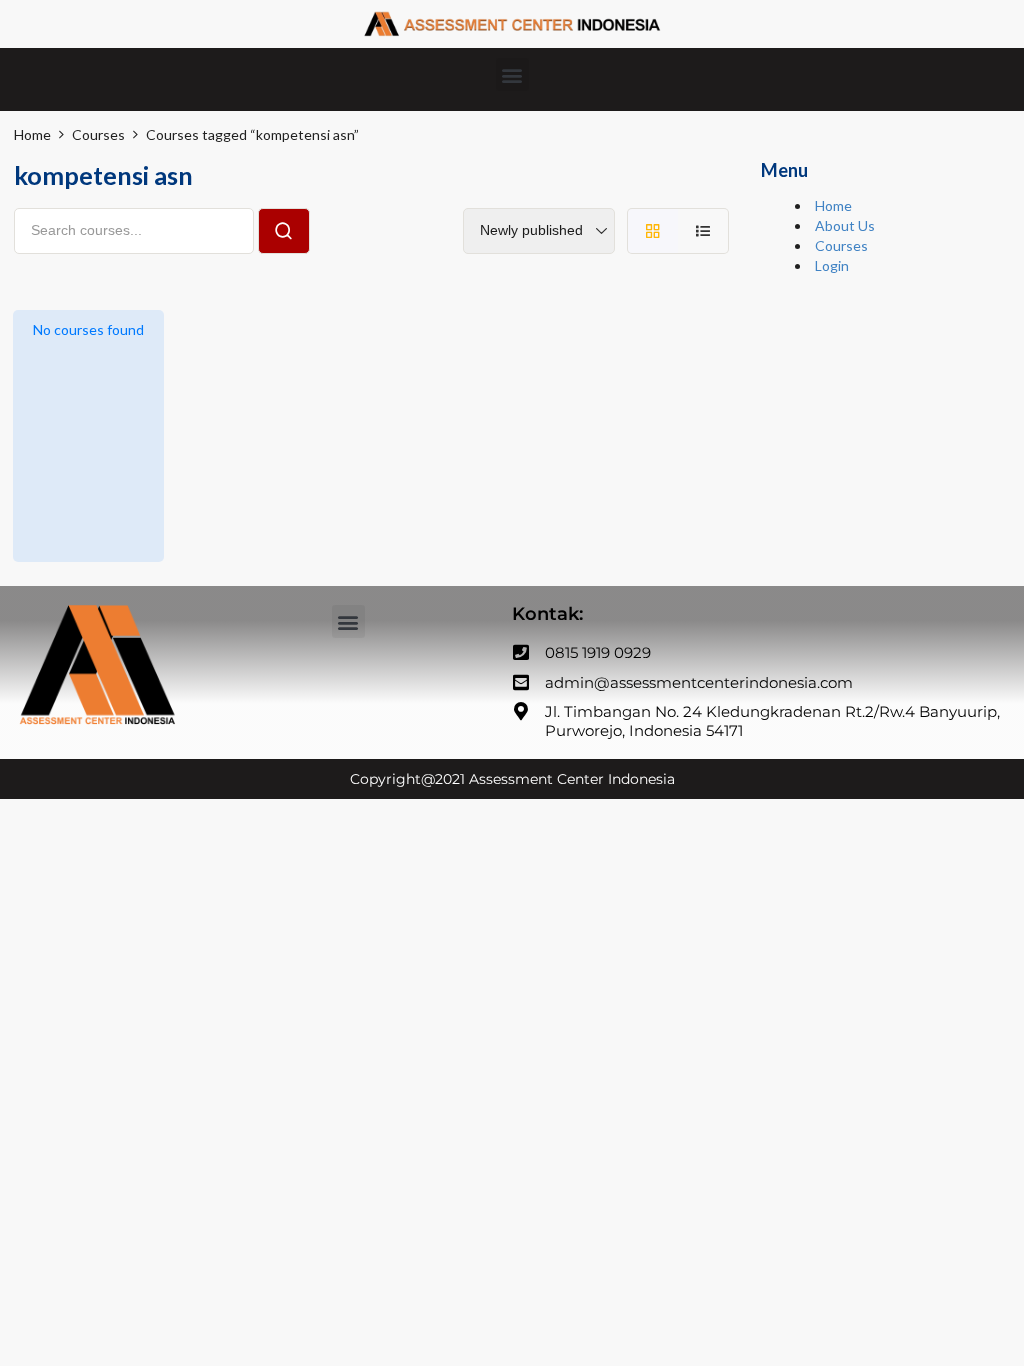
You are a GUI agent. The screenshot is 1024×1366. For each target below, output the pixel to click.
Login (832, 265)
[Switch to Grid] (652, 231)
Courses (841, 245)
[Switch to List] (703, 231)
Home (833, 205)
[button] (512, 74)
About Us (845, 225)
